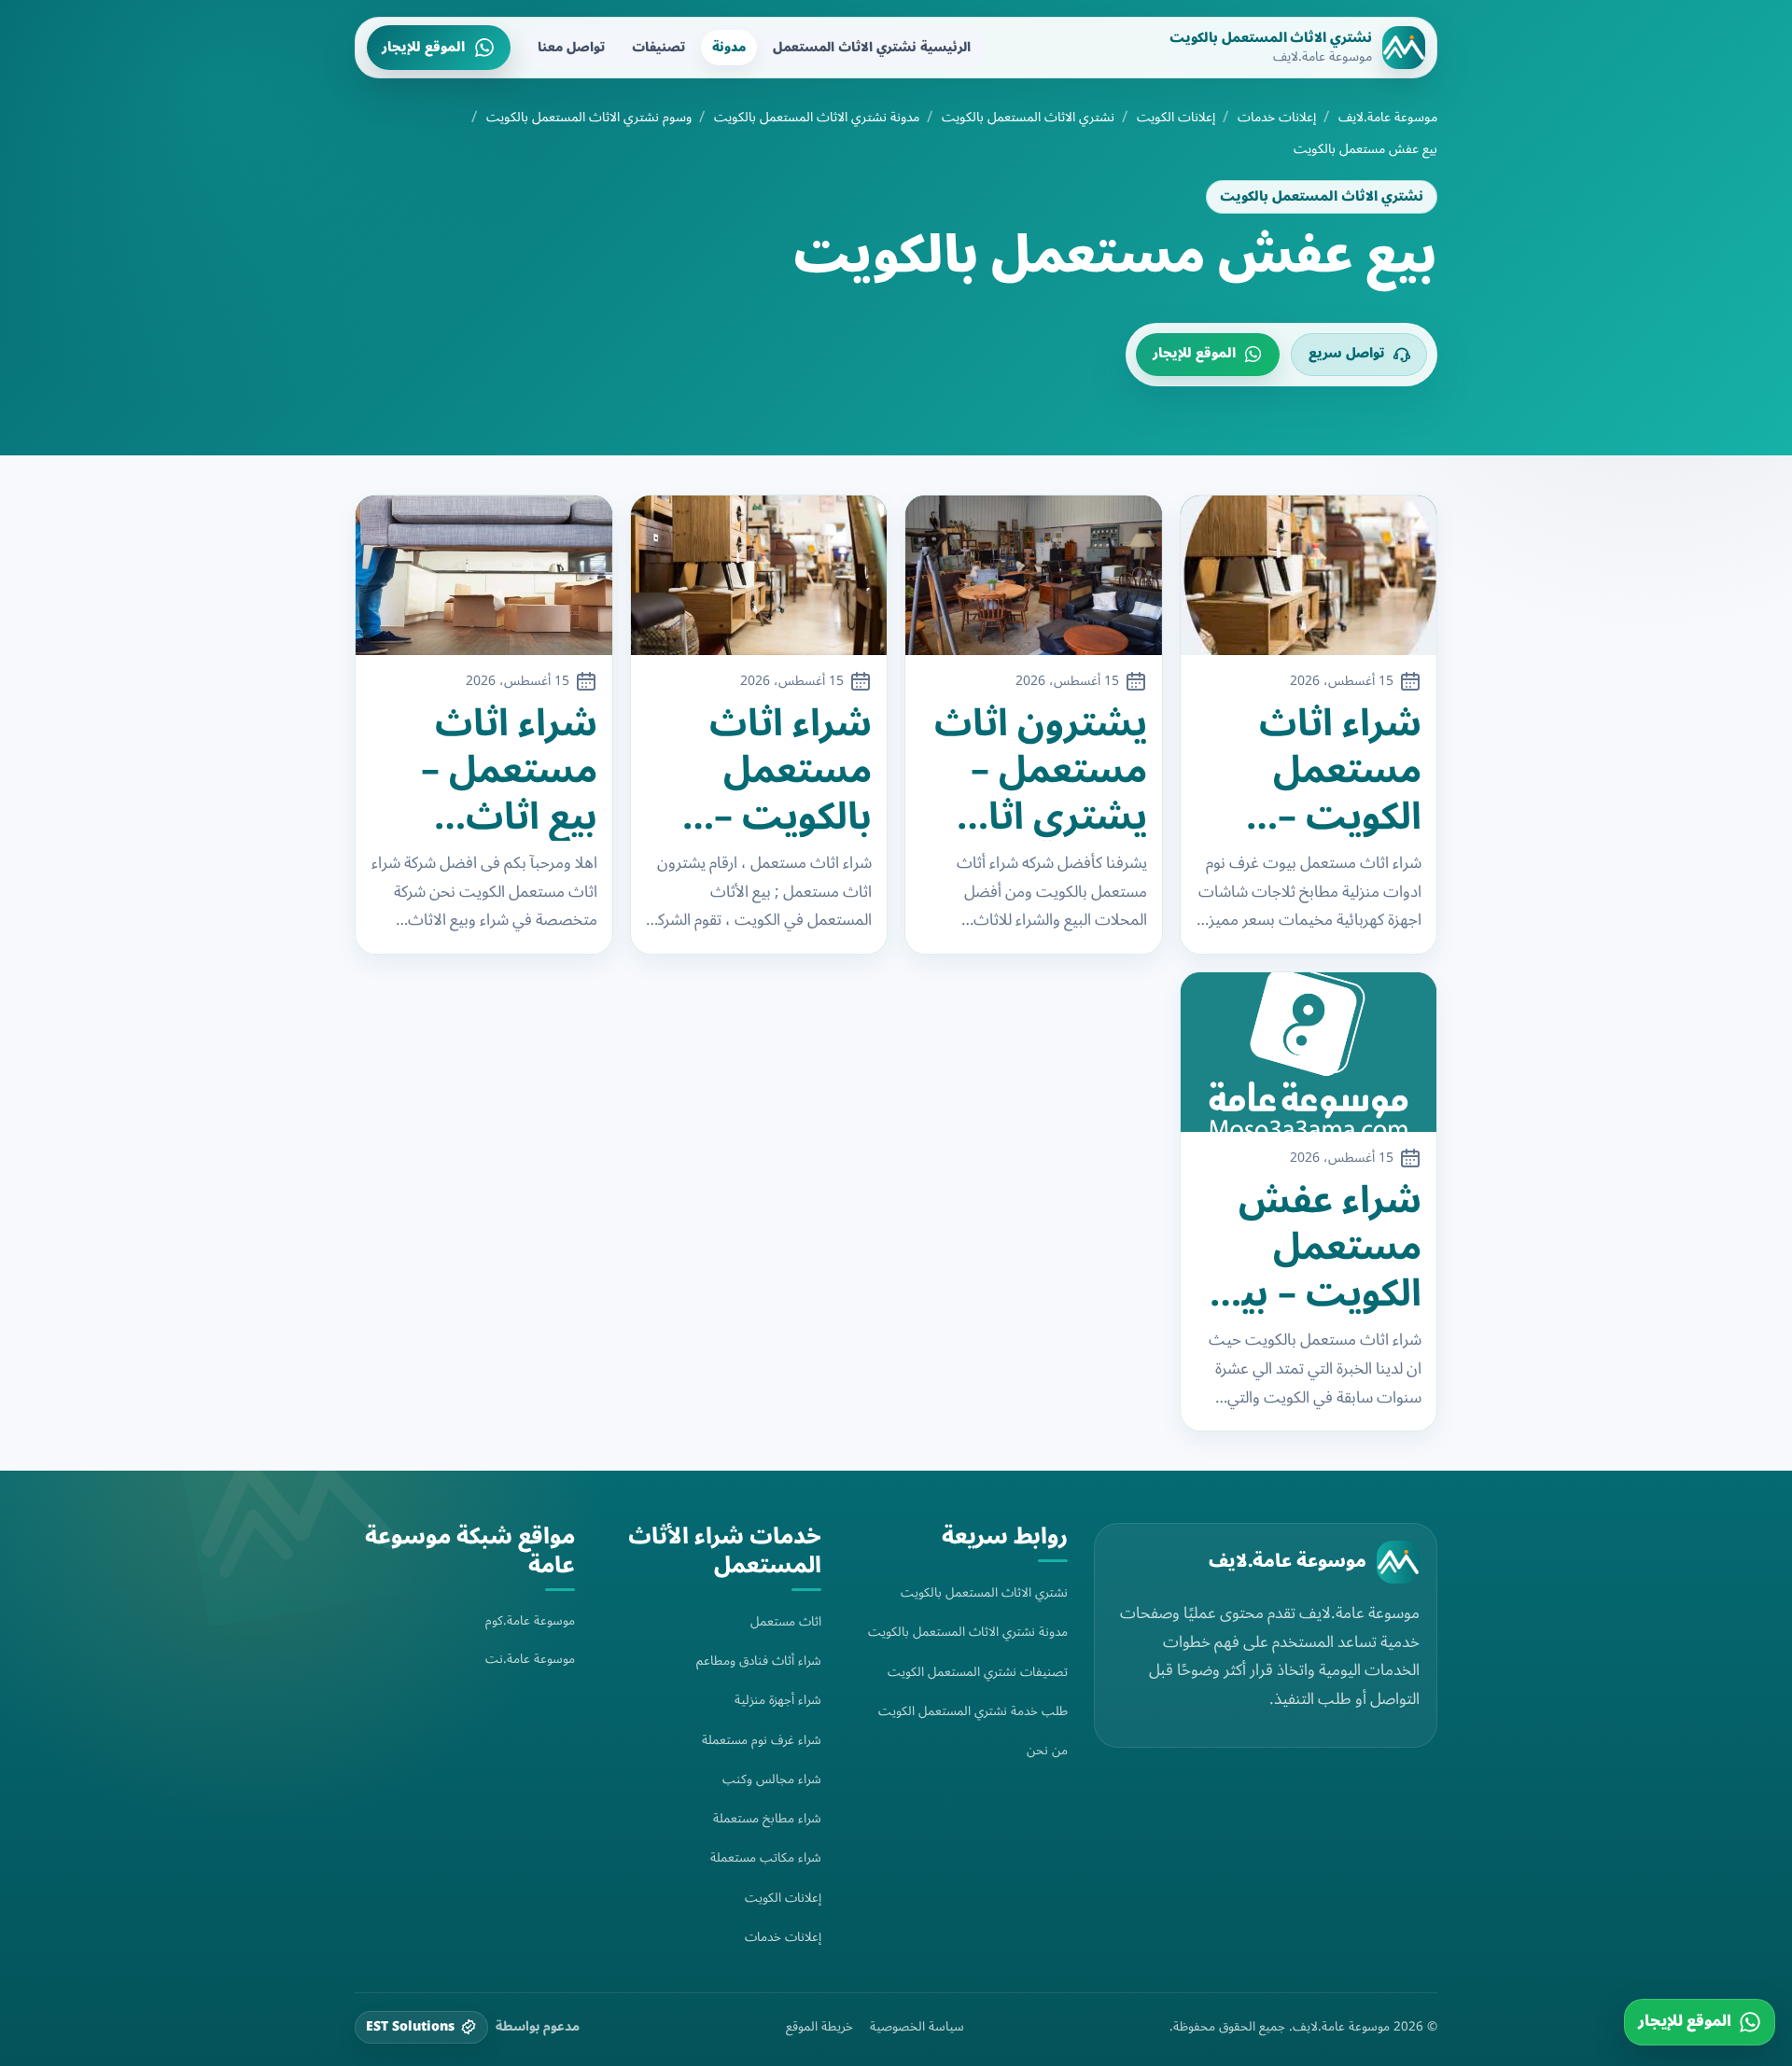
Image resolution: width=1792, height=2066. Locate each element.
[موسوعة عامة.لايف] (1398, 1562)
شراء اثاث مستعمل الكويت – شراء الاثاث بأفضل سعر (1325, 771)
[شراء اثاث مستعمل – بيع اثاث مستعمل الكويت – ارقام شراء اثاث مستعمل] (484, 576)
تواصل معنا (571, 47)
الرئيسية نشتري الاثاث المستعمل (872, 47)
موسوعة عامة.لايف (1388, 118)
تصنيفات (658, 47)
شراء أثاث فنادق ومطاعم (759, 1661)
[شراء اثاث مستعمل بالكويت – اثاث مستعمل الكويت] (759, 576)
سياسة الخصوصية (917, 2027)
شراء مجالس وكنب (772, 1779)
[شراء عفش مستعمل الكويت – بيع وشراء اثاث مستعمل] (1309, 1053)
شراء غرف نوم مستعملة (762, 1740)
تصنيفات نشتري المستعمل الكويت (978, 1672)
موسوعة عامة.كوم (530, 1620)
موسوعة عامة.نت (530, 1659)
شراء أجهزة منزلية (778, 1700)
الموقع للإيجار (423, 47)
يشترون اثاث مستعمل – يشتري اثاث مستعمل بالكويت (1041, 771)
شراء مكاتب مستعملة (766, 1857)
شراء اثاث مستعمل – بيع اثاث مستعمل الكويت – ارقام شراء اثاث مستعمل (509, 771)
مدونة (729, 47)
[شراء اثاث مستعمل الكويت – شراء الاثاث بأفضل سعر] (1309, 576)
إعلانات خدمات (1277, 118)
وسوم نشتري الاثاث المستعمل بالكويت (589, 118)
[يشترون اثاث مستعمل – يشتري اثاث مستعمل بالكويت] (1034, 576)
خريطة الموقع (819, 2027)
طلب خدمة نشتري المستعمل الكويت (973, 1711)
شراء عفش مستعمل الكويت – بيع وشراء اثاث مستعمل (1321, 1248)
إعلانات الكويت (1176, 118)
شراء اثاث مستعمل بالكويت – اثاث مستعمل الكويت (791, 771)
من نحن (1047, 1750)
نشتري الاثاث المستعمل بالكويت (1028, 118)
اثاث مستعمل (786, 1621)
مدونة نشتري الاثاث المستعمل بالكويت (817, 118)
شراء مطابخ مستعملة (767, 1818)
